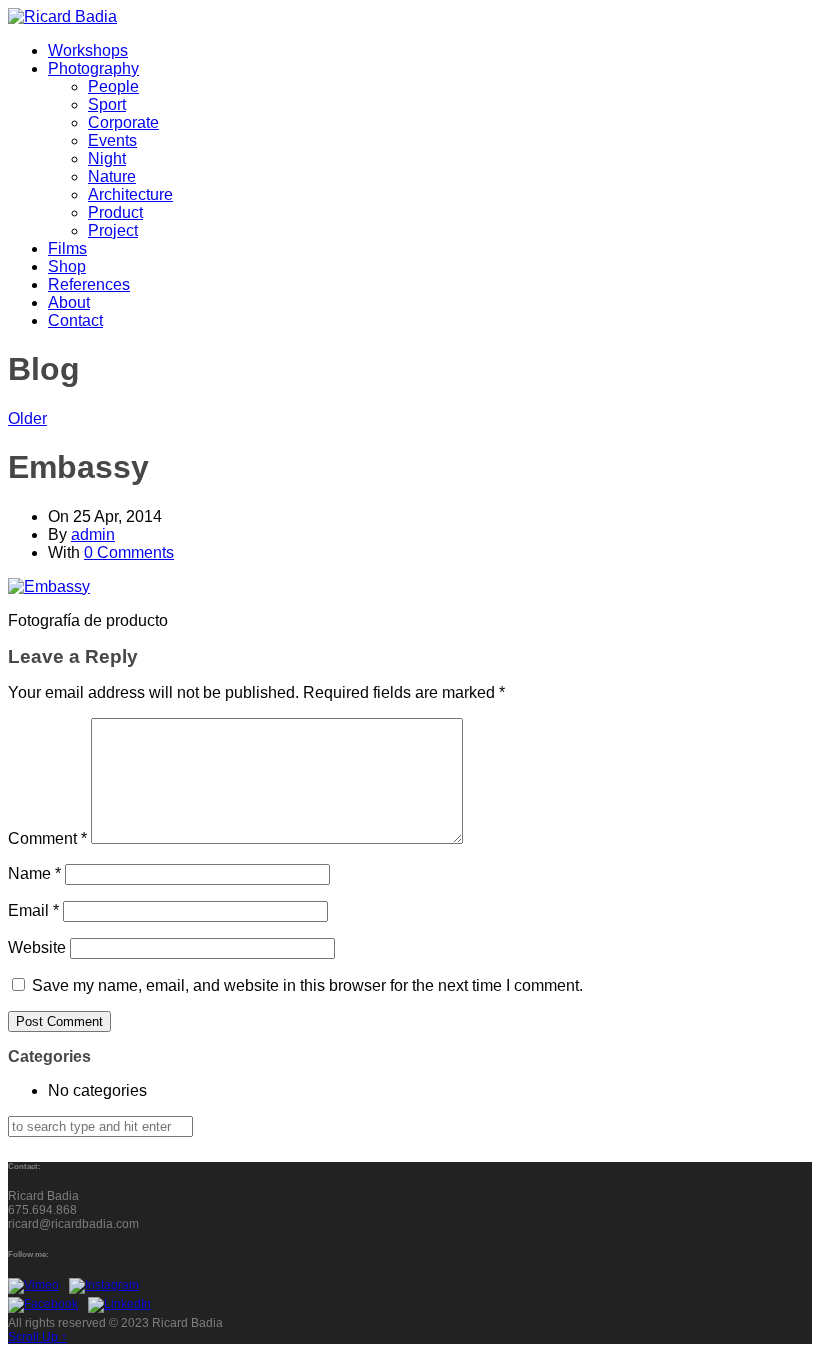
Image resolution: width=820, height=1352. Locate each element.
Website (37, 947)
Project (113, 230)
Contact (75, 320)
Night (107, 158)
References (89, 284)
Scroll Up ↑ (37, 1337)
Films (67, 248)
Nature (112, 176)
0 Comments (129, 552)
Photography (93, 68)
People (113, 86)
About (69, 302)
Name (34, 873)
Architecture (130, 194)
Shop (67, 266)
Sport (107, 104)
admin (93, 534)
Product (115, 212)
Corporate (123, 122)
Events (112, 140)
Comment (47, 838)
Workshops (88, 50)
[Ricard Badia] (62, 16)
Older (27, 418)
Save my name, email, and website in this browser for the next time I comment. (307, 985)
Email (33, 910)
